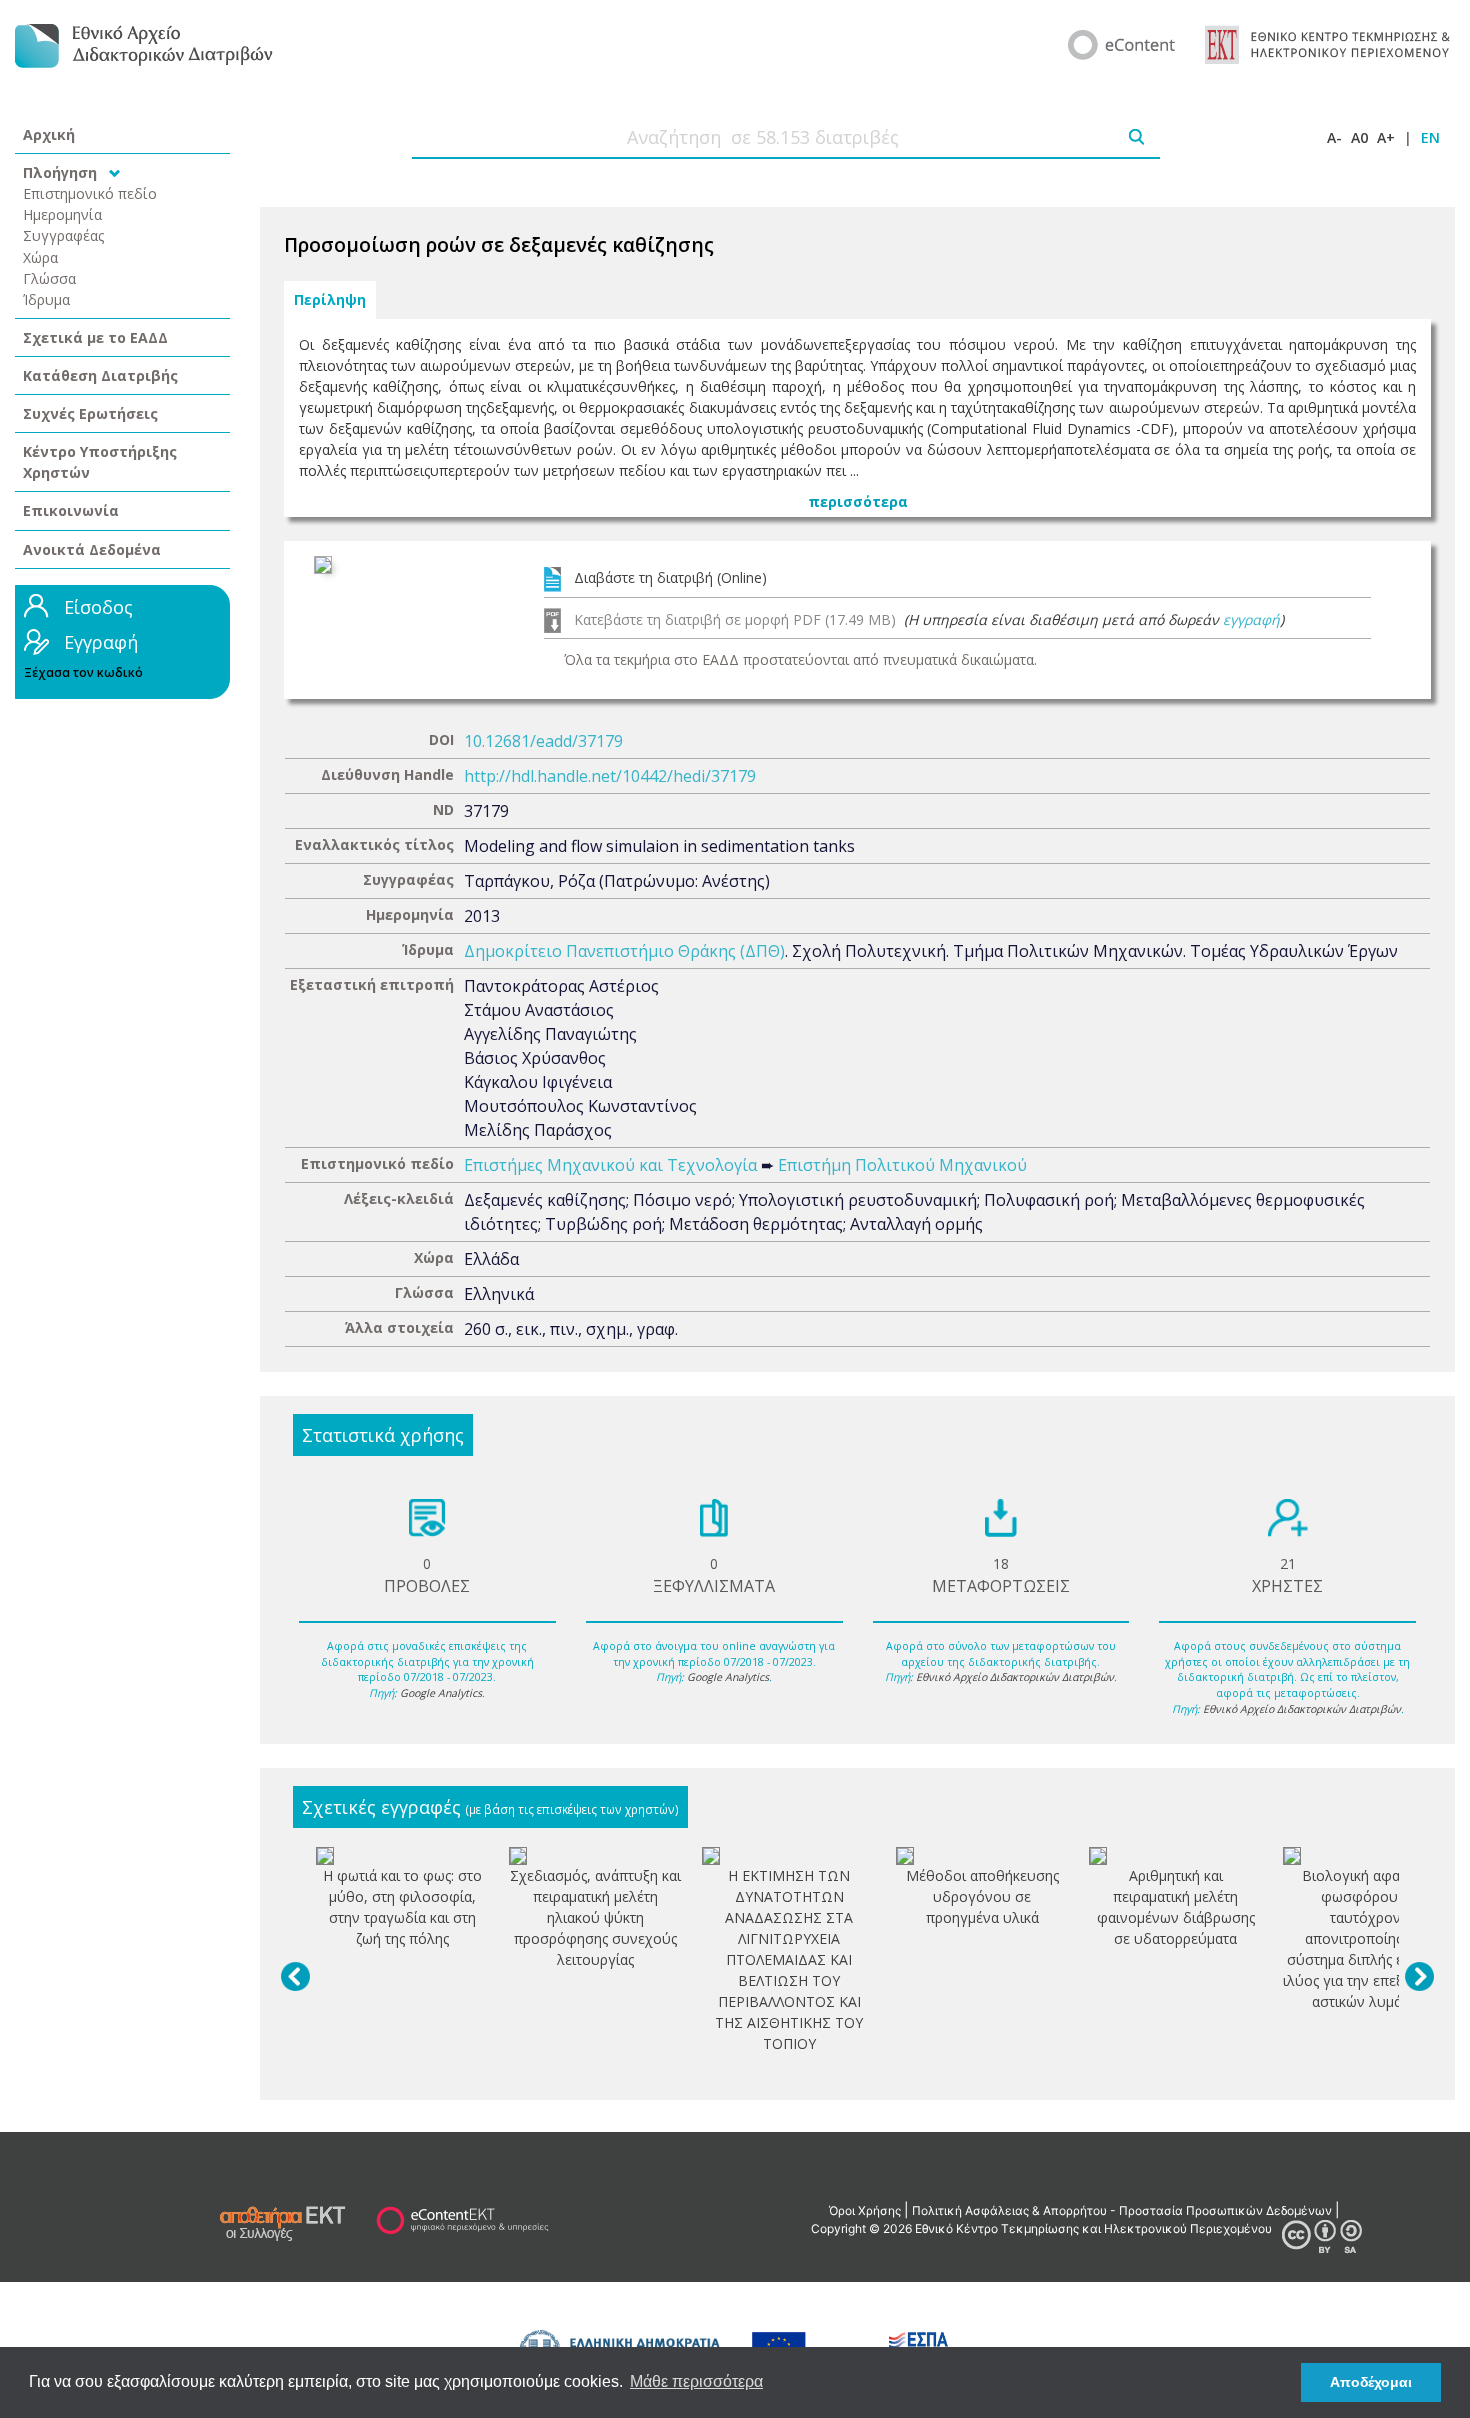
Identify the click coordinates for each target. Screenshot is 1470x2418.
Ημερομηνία (62, 214)
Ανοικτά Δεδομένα (92, 549)
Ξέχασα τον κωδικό (83, 672)
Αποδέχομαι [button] (1371, 2382)
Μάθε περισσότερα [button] (696, 2381)
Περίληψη (330, 300)
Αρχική (49, 134)
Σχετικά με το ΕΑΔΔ (95, 337)
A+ (1386, 137)
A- (1334, 137)
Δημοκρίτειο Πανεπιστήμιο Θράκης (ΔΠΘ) (624, 951)
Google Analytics (441, 1693)
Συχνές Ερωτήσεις (90, 413)
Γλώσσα (49, 278)
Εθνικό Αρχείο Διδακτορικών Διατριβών (1015, 1677)
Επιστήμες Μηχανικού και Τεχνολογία (610, 1165)
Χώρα (40, 257)
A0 (1359, 137)
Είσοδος (98, 607)
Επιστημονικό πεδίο (90, 193)
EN (1430, 137)
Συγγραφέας (64, 235)
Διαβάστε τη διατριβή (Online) (670, 577)
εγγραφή (1251, 619)
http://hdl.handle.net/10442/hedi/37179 (610, 776)
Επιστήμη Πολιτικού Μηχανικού (902, 1165)
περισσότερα (858, 501)
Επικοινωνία (71, 510)
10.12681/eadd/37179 (543, 741)
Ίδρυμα (46, 299)
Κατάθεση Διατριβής (100, 375)
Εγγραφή (101, 642)
